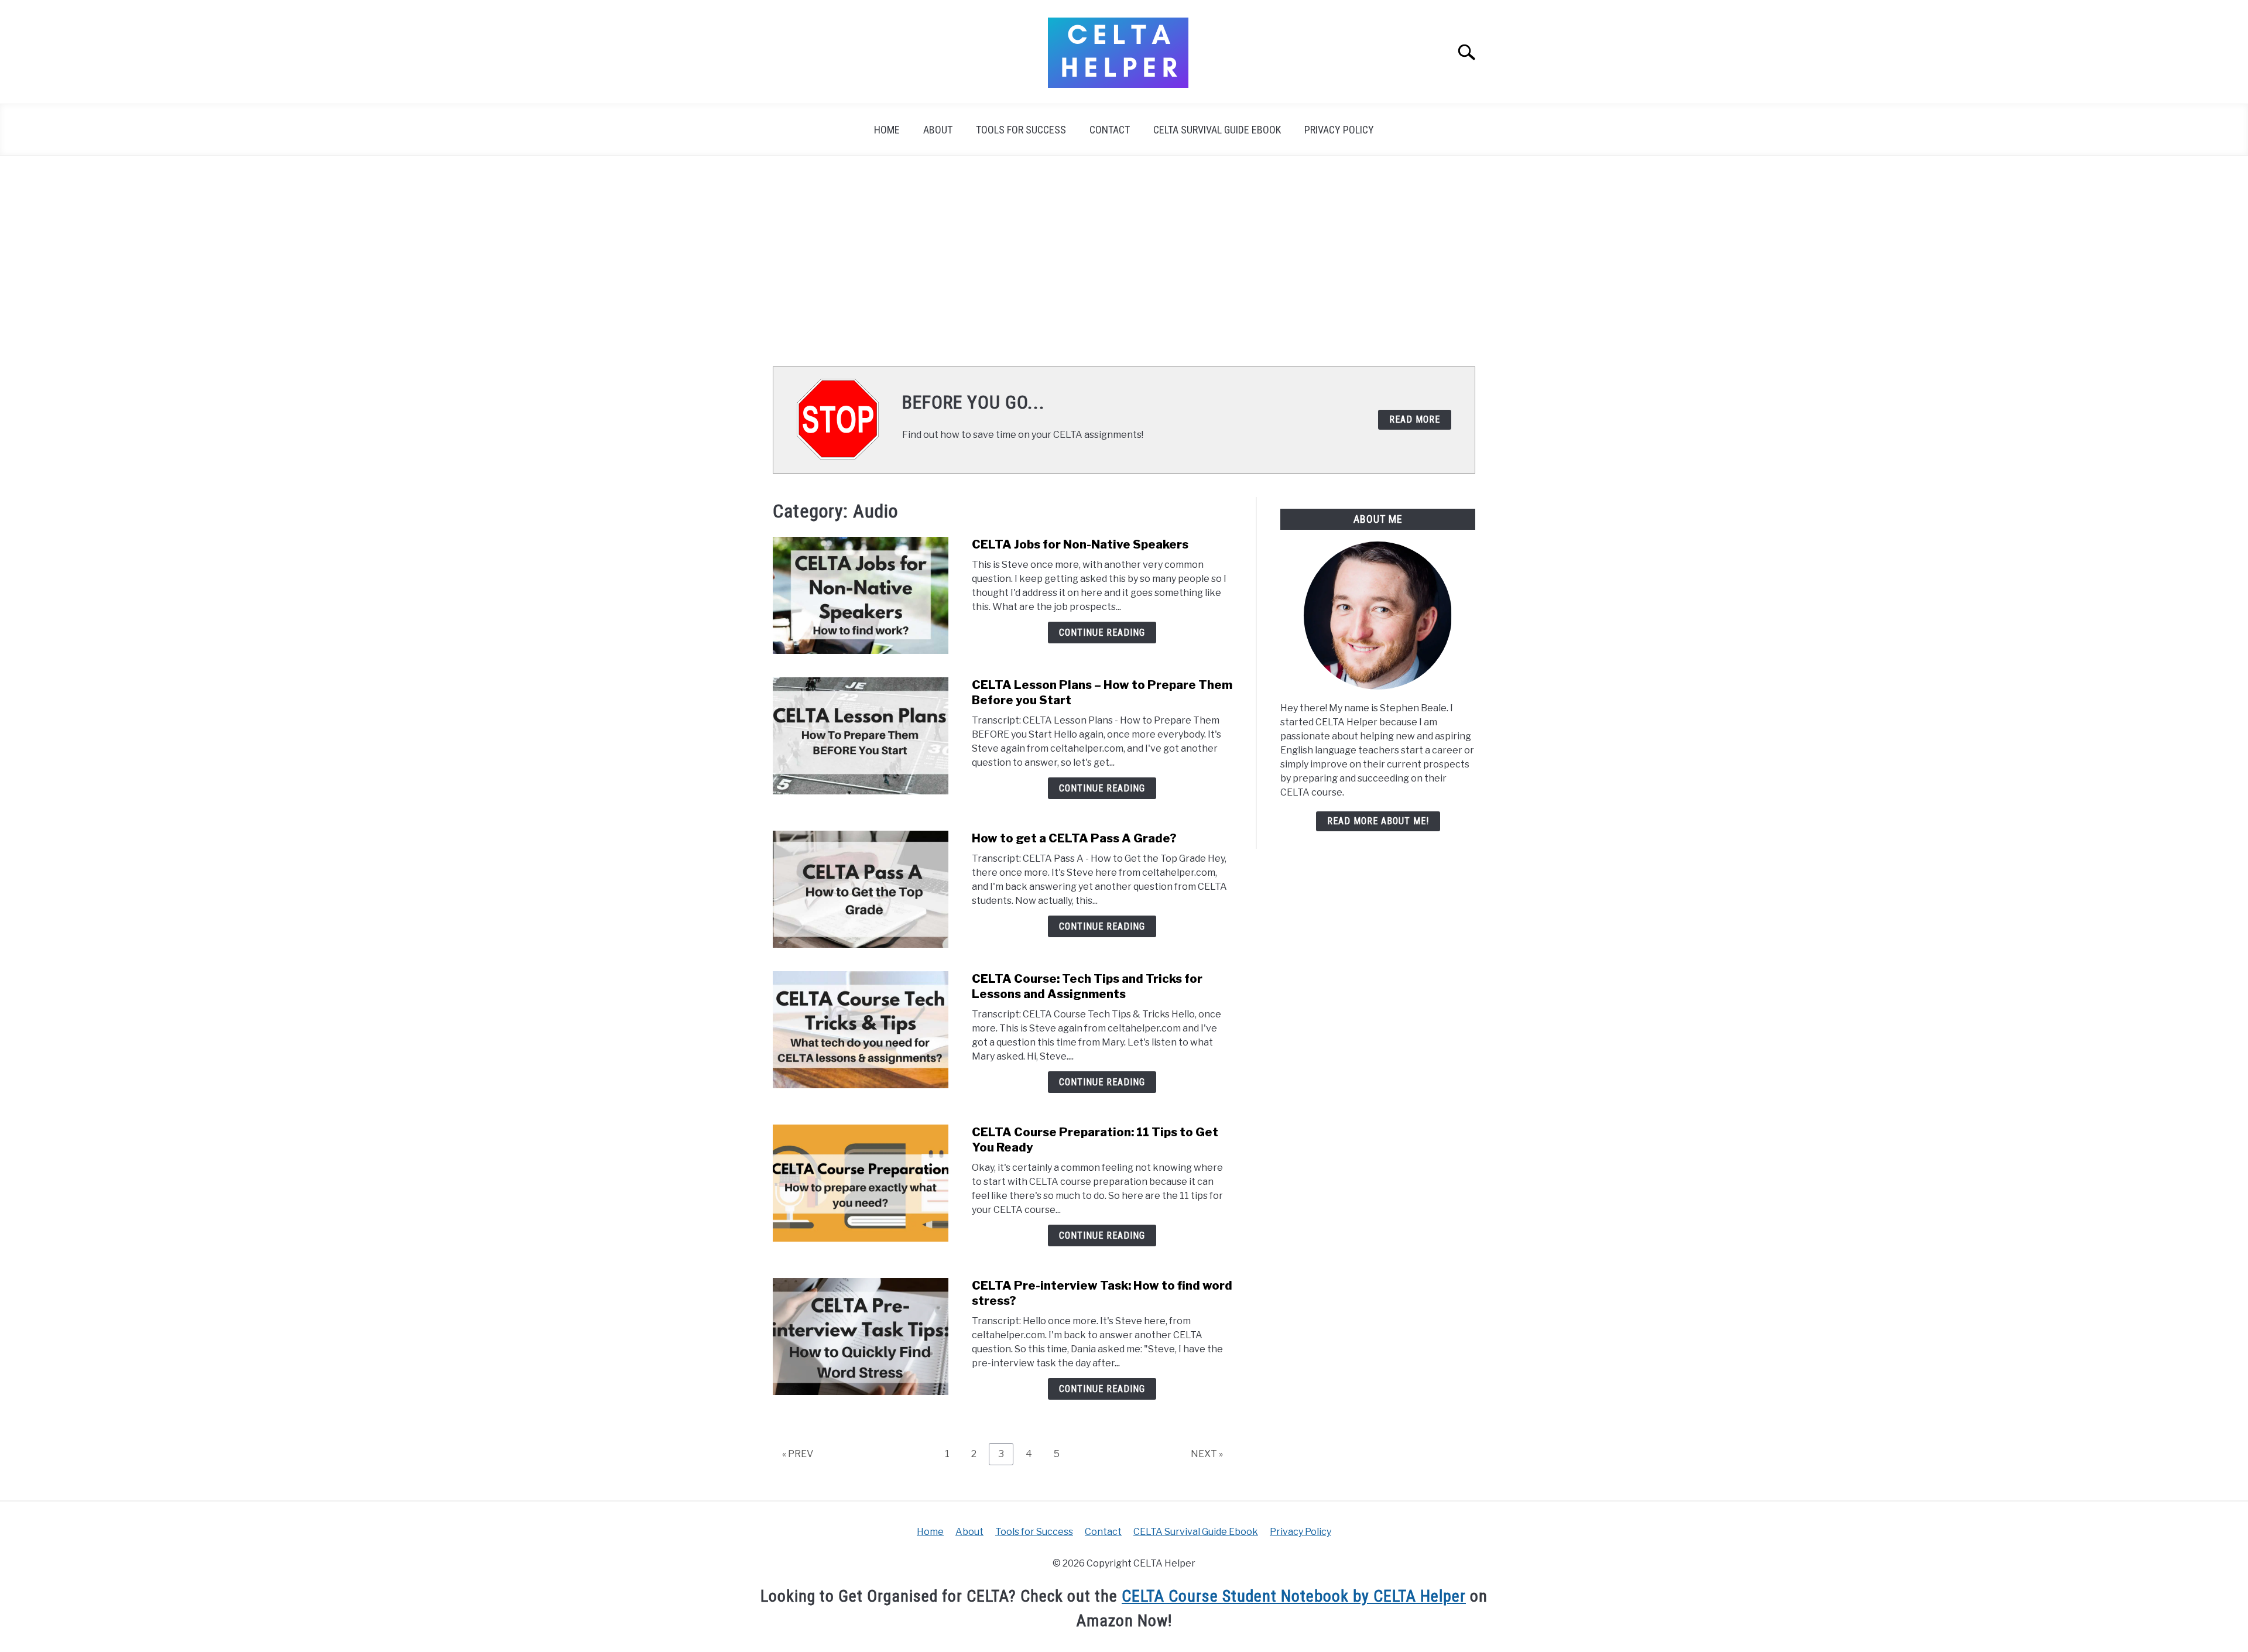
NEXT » (1207, 1454)
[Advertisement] (1124, 261)
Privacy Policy (1339, 130)
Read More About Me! (1378, 821)
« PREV (798, 1454)
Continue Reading (1102, 633)
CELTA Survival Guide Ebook (1217, 130)
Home (887, 130)
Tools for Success (1021, 130)
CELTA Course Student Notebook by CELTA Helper (1294, 1596)
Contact (1110, 130)
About (938, 130)
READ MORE (1415, 419)
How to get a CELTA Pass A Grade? (1074, 838)
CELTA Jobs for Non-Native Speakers (1080, 544)
